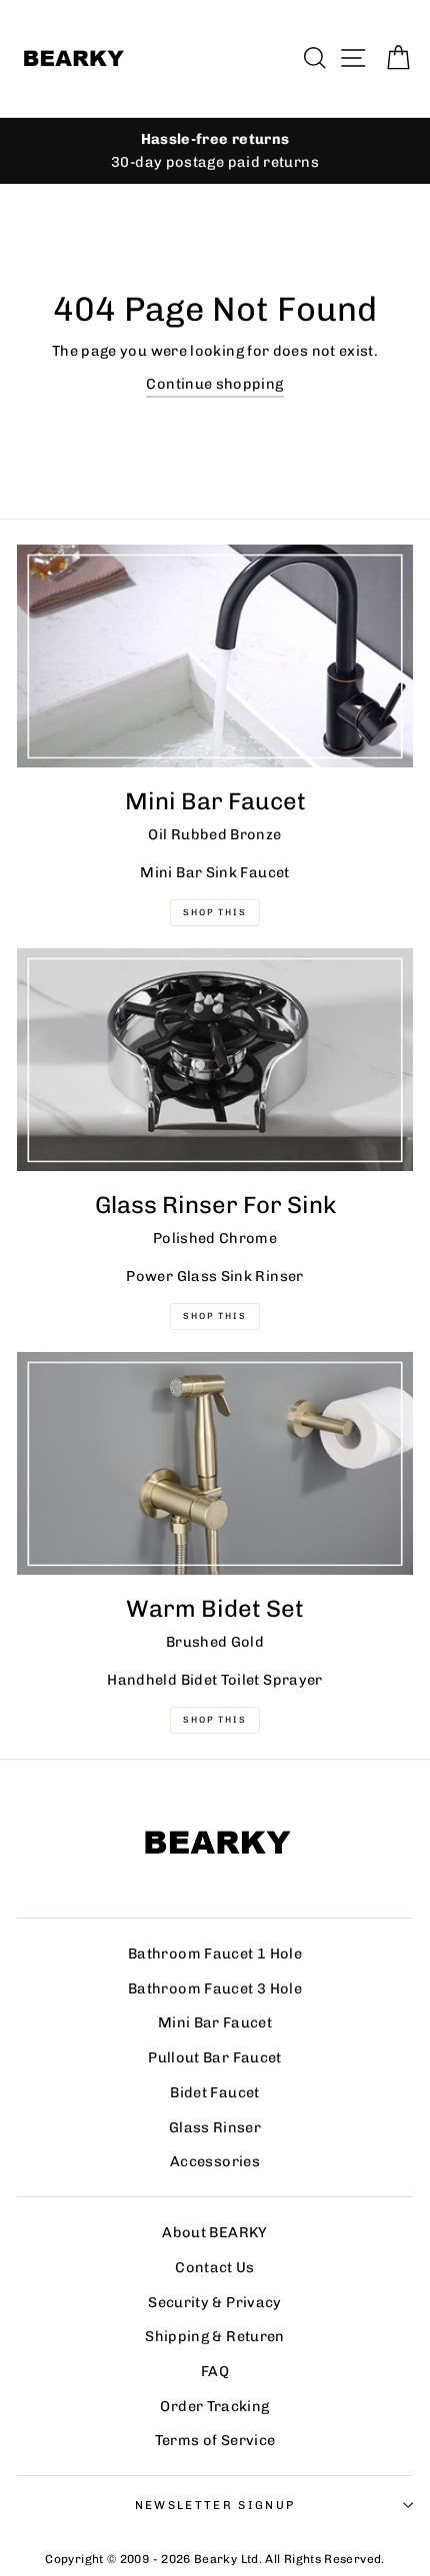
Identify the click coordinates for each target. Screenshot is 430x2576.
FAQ (215, 2371)
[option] (215, 151)
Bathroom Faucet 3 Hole (215, 1988)
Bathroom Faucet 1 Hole (215, 1953)
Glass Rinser (215, 2127)
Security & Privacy (215, 2302)
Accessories (215, 2161)
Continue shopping (214, 384)
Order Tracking (214, 2406)
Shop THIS (214, 912)
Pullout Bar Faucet (215, 2057)
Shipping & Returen (215, 2336)
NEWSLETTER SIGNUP (215, 2505)
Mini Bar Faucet (215, 2022)
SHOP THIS (214, 1316)
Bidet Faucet (214, 2092)
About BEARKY (214, 2232)
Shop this (214, 1720)
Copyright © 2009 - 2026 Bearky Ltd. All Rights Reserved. (214, 2559)
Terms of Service (215, 2440)
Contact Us (215, 2267)
